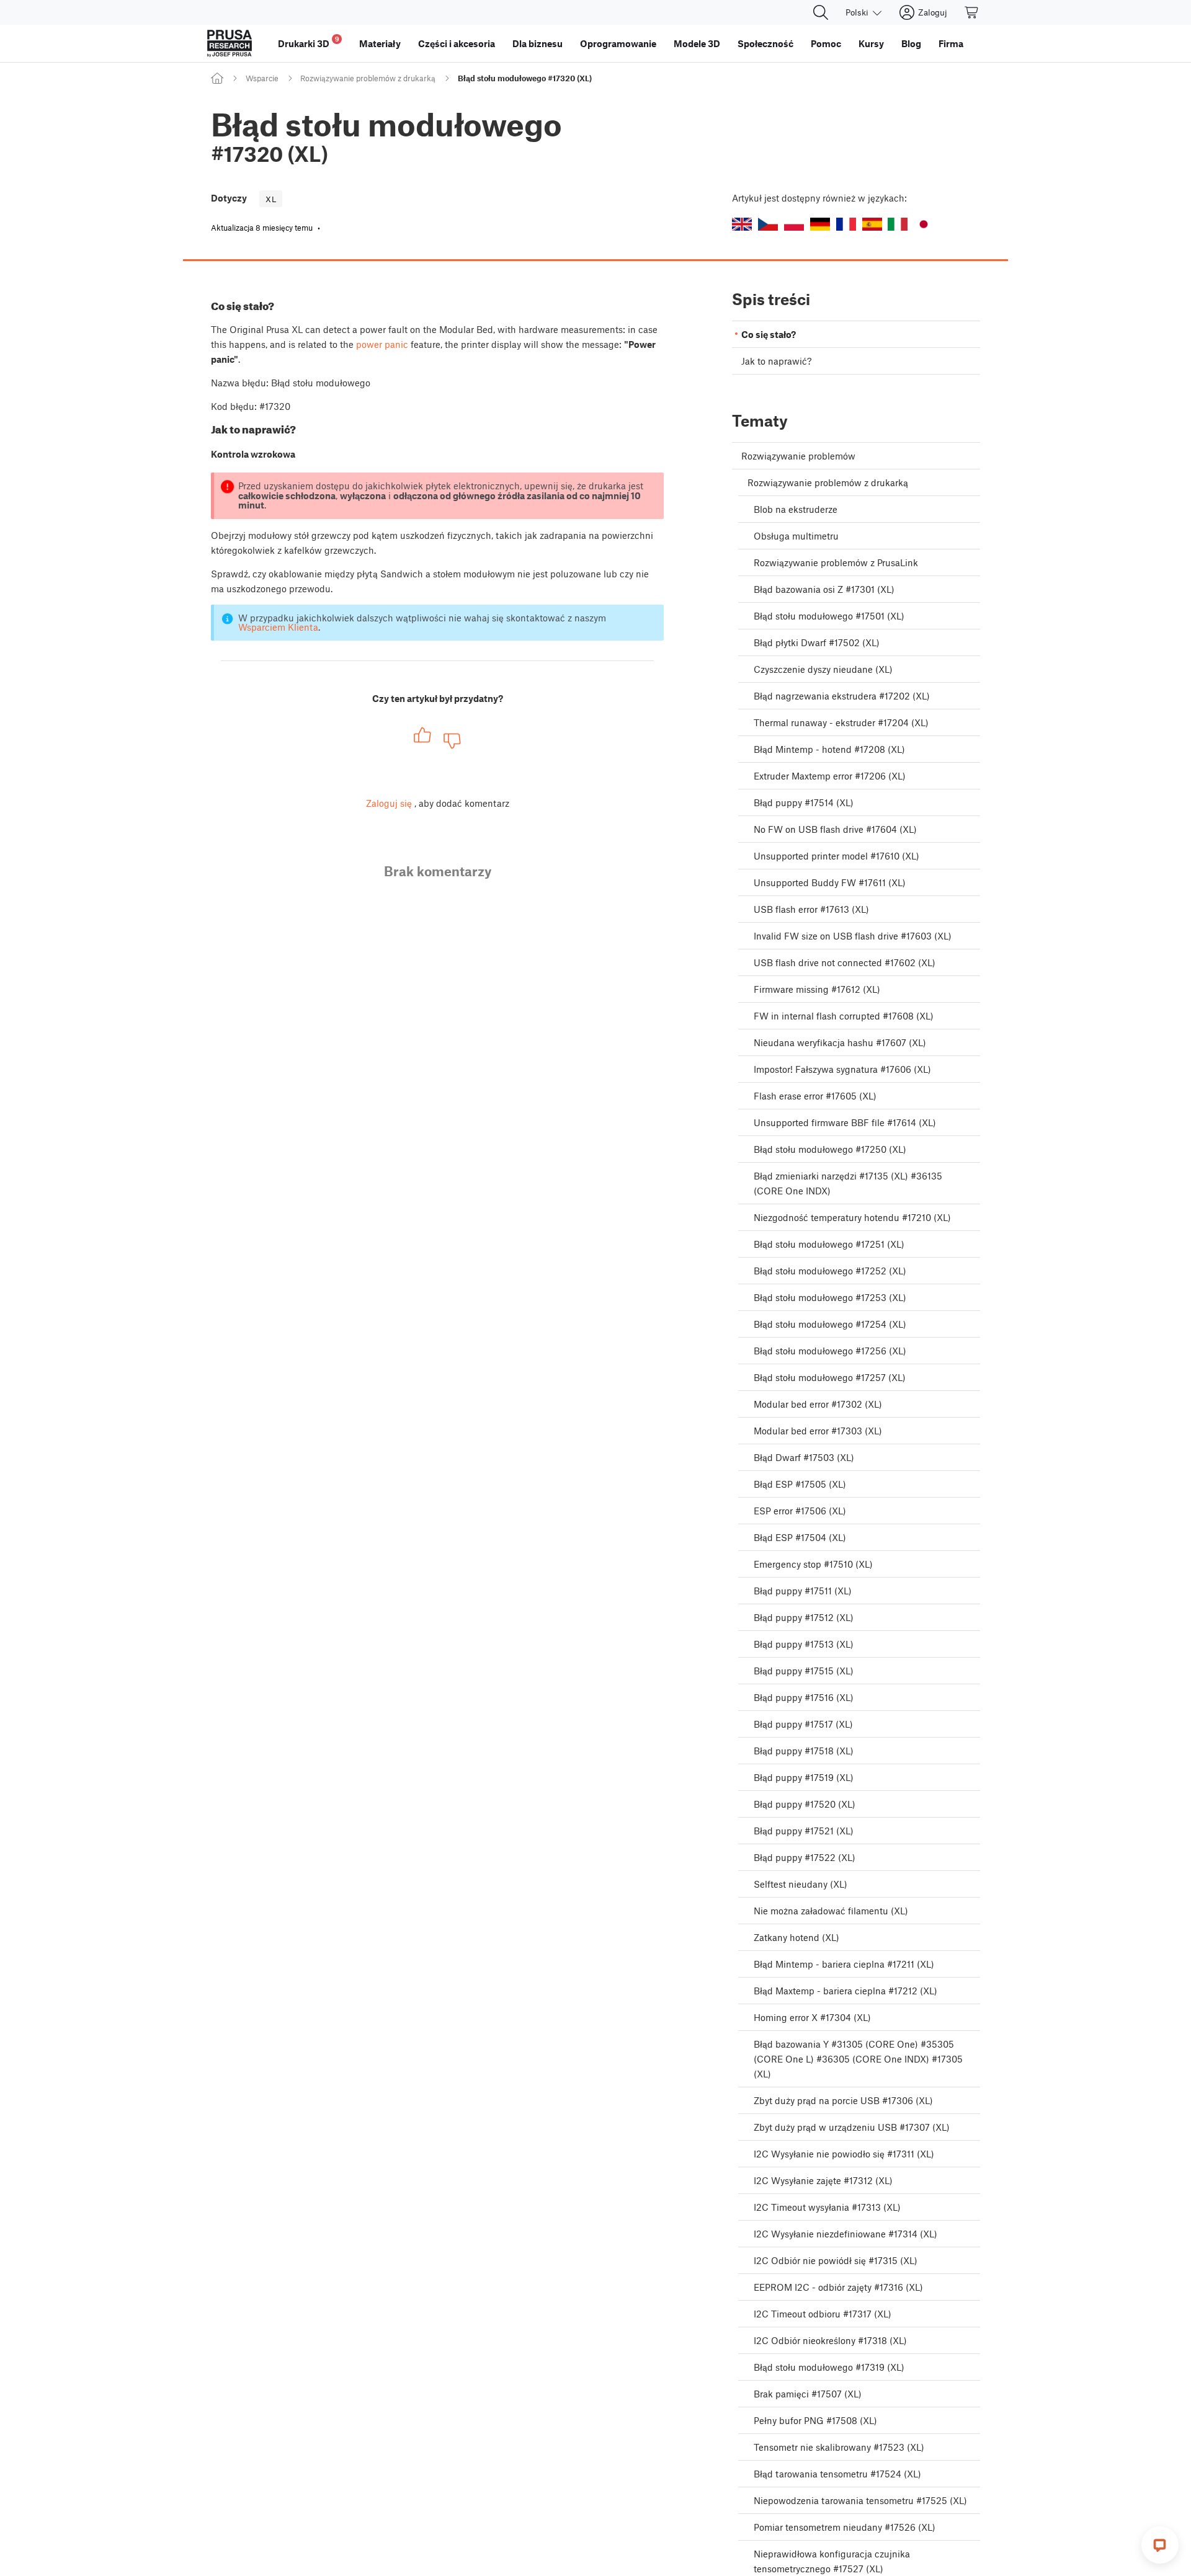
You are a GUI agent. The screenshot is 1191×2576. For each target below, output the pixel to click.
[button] (742, 224)
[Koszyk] (972, 12)
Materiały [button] (380, 43)
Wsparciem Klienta (278, 627)
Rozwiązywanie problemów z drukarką (368, 78)
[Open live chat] (1160, 2545)
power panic (382, 344)
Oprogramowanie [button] (618, 43)
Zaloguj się (389, 803)
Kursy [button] (871, 43)
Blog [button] (911, 43)
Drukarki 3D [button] (309, 42)
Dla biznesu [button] (538, 43)
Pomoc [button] (826, 43)
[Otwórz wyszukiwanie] (821, 12)
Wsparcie (262, 78)
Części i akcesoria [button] (457, 43)
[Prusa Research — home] (230, 43)
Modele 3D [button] (697, 43)
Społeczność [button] (765, 43)
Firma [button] (951, 43)
